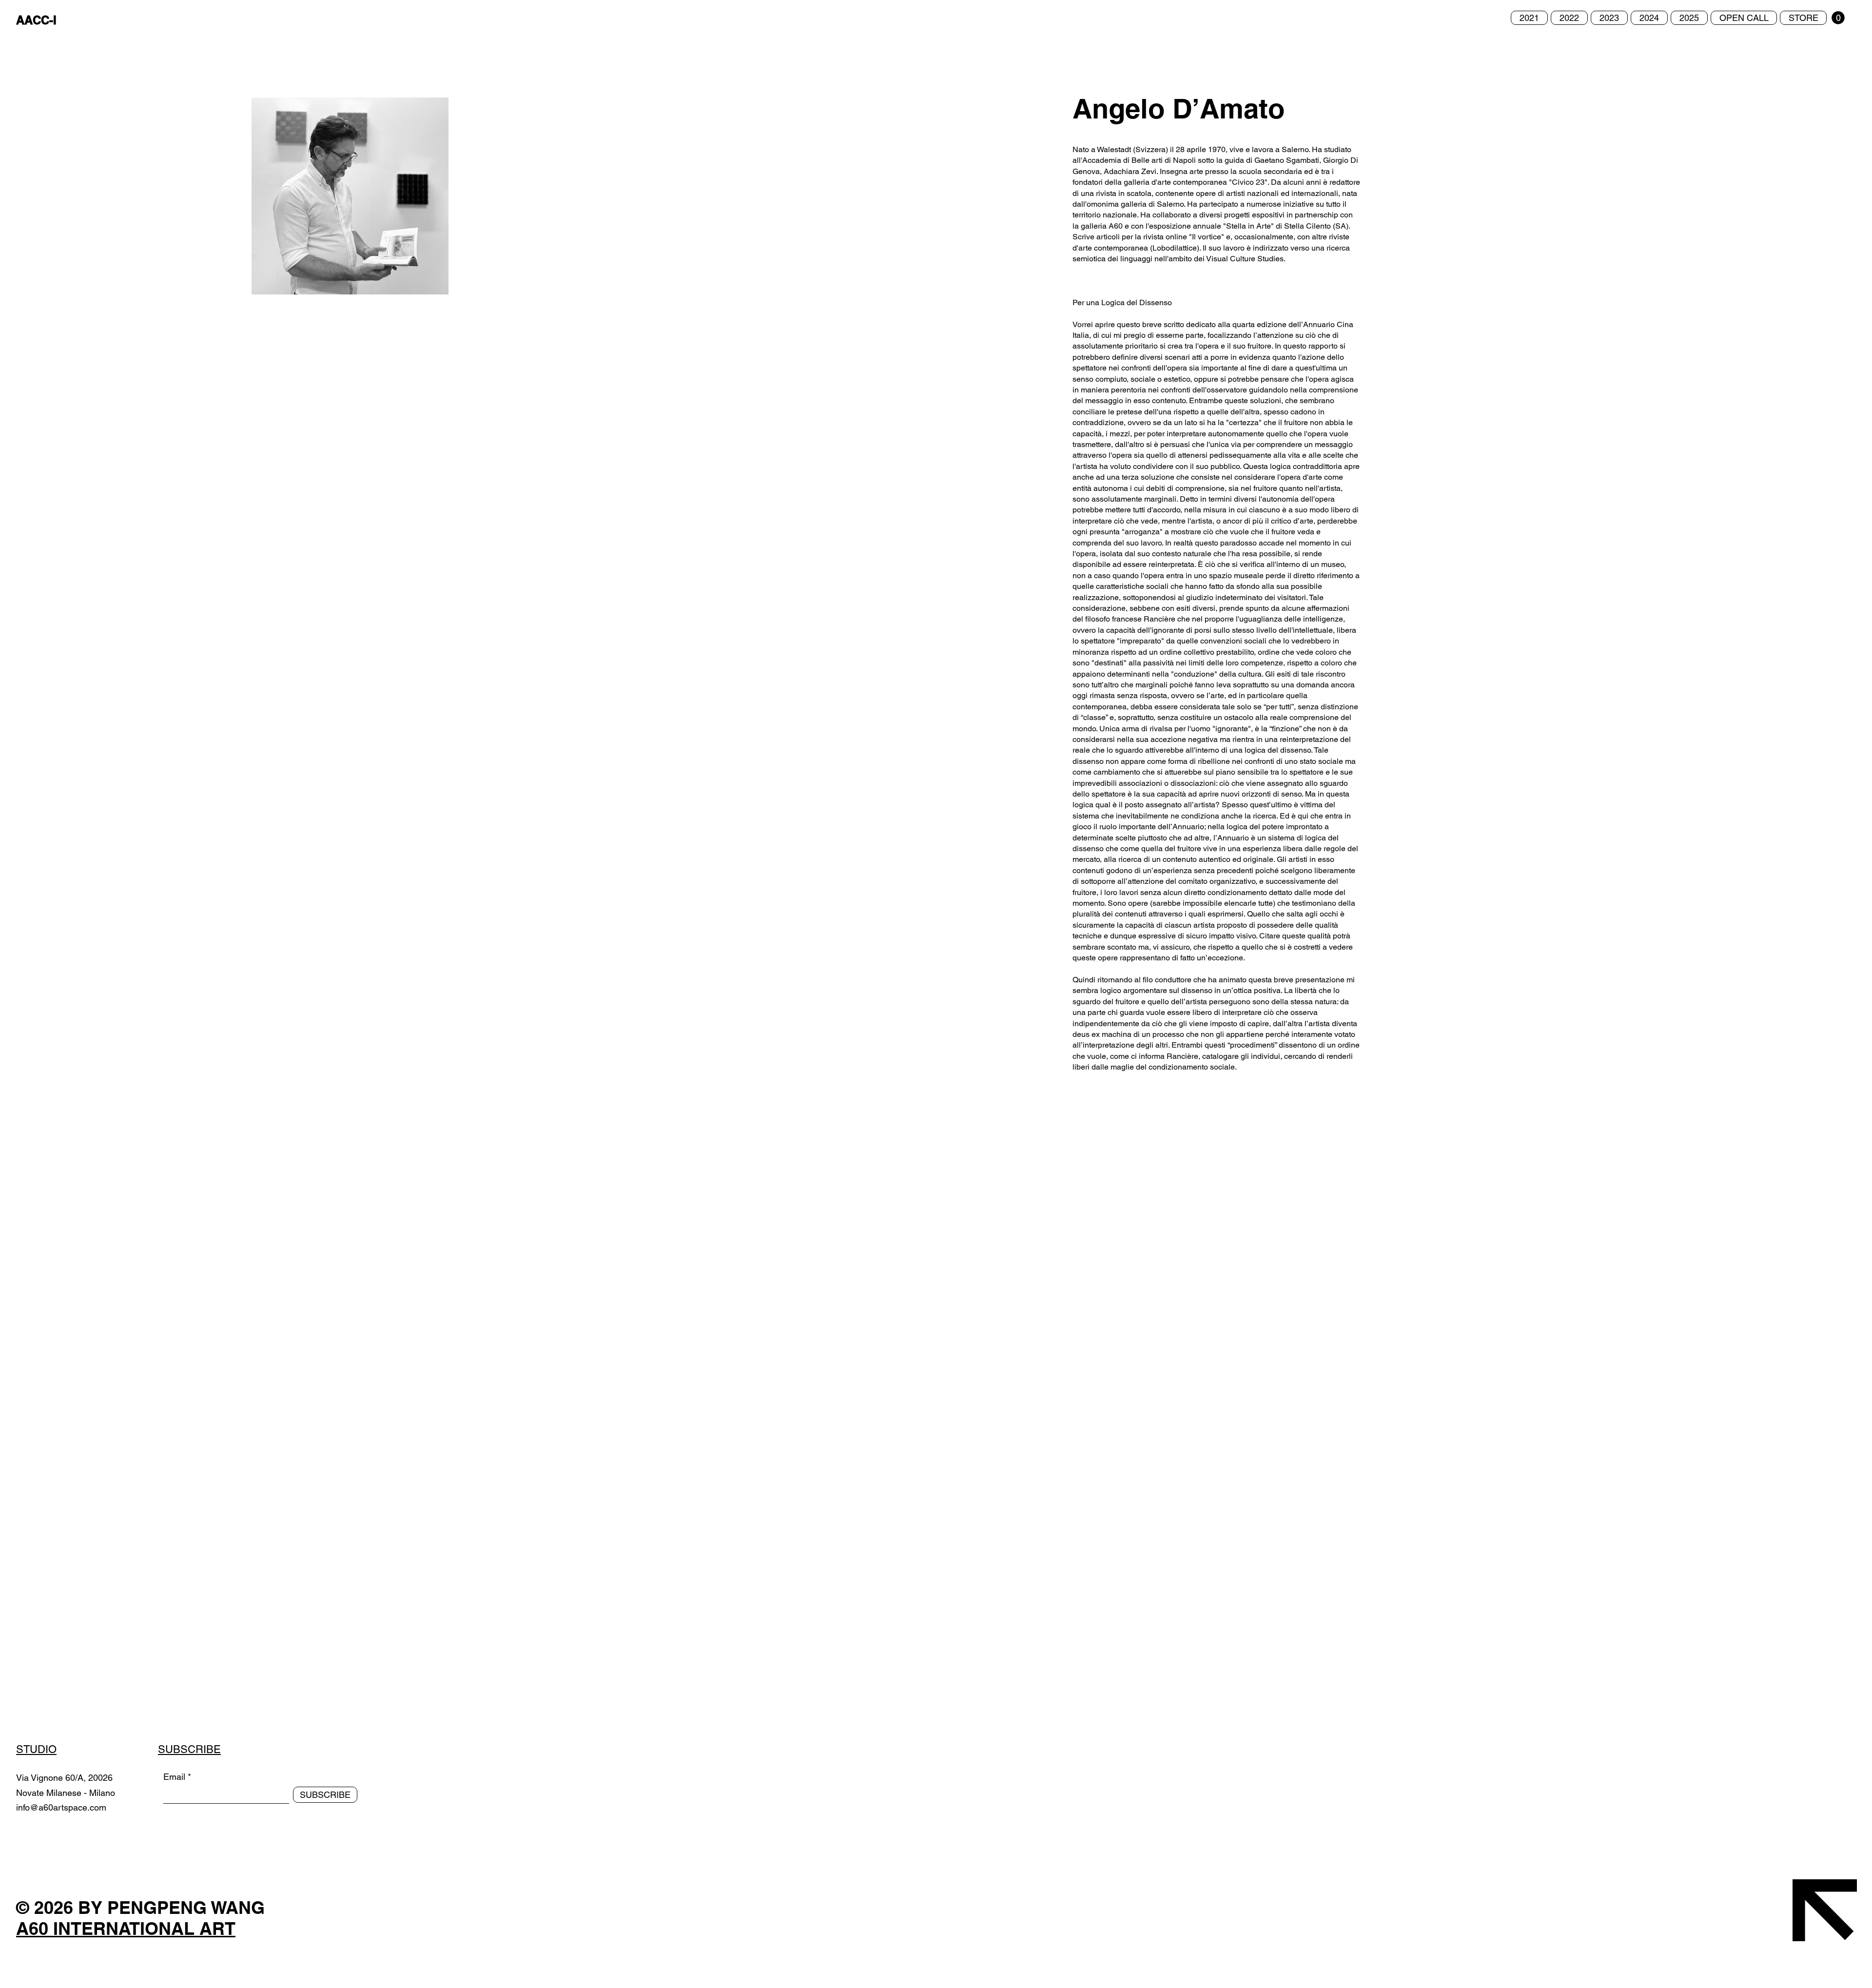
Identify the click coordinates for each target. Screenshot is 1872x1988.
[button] (1838, 18)
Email (174, 1777)
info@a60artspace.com (61, 1807)
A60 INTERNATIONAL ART (126, 1928)
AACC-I (36, 20)
